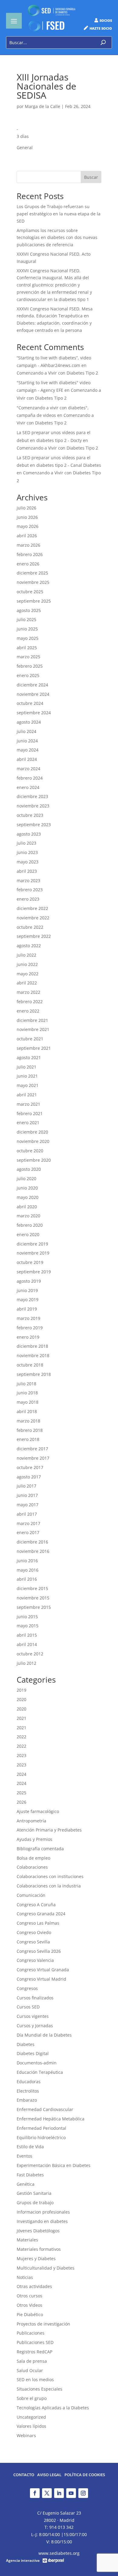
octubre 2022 (30, 927)
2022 (21, 1737)
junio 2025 (27, 629)
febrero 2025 (30, 666)
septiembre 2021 (34, 1048)
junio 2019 (27, 1290)
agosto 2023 (29, 834)
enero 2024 (28, 787)
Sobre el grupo (32, 2398)
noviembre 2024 (33, 694)
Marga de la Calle (43, 106)
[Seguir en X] (47, 2493)
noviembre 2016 (33, 1551)
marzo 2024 (28, 769)
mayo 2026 (28, 526)
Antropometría (31, 1821)
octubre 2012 (30, 1654)
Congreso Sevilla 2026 (39, 1951)
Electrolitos (28, 2091)
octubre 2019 (30, 1262)
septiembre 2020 (34, 1160)
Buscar (91, 177)
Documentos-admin (37, 2063)
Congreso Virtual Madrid (41, 1979)
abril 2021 (27, 1095)
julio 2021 (26, 1067)
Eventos (25, 2156)
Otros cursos (29, 2296)
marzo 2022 (28, 992)
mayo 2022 (28, 974)
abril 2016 (27, 1579)
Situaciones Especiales (39, 2389)
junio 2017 (27, 1495)
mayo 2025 (28, 638)
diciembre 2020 (32, 1132)
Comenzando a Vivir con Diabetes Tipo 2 (57, 373)
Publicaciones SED (35, 2342)
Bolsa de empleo (33, 1858)
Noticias (25, 2277)
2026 (21, 1802)
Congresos (27, 1988)
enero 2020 (28, 1234)
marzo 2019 (28, 1318)
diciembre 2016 (32, 1542)
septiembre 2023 (34, 825)
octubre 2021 (30, 1039)
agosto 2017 (29, 1477)
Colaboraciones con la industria (49, 1886)
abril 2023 (27, 871)
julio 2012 (26, 1663)
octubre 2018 (30, 1365)
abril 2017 (27, 1514)
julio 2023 (26, 843)
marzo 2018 (28, 1421)
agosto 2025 (29, 610)
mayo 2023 (28, 862)
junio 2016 (27, 1561)
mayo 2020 (28, 1197)
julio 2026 (26, 508)
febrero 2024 (30, 778)
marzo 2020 (28, 1216)
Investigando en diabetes (42, 2221)
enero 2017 (28, 1532)
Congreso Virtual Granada (43, 1970)
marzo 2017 (28, 1523)
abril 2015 (27, 1635)
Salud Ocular (30, 2370)
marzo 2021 (28, 1104)
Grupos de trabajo (35, 2203)
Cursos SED (28, 2007)
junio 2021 (27, 1076)
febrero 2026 (30, 554)
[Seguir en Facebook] (35, 2493)
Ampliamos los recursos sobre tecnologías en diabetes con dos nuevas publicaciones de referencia (57, 238)
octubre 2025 (30, 592)
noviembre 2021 (33, 1029)
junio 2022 (27, 964)
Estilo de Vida (30, 2147)
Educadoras (29, 2082)
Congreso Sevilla (33, 1942)
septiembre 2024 (34, 713)
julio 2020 (26, 1178)
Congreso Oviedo (34, 1932)
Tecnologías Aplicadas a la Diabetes (53, 2408)
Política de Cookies (85, 2475)
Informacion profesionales (43, 2212)
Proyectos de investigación (43, 2324)
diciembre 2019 (32, 1244)
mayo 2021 (28, 1085)
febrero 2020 (30, 1225)
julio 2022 (26, 955)
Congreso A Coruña (36, 1905)
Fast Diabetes (30, 2175)
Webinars (26, 2435)
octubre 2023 (30, 815)
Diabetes (26, 2044)
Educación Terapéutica (40, 2072)
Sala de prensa (32, 2361)
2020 (21, 1699)
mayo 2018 (28, 1402)
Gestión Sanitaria (34, 2193)
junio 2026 (27, 517)
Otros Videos (29, 2305)
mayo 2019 (28, 1299)
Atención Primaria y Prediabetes (49, 1830)
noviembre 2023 (33, 806)
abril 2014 (27, 1644)
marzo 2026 (28, 545)
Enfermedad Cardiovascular (45, 2109)
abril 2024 (27, 759)
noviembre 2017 (33, 1458)
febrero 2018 (30, 1430)
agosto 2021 (29, 1057)
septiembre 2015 (34, 1607)
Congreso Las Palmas (38, 1923)
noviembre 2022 (33, 918)
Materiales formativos (39, 2249)
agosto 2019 (29, 1281)
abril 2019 (27, 1309)
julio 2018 (26, 1384)
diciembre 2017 (32, 1449)
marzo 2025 (28, 657)
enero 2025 (28, 675)
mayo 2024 (28, 750)
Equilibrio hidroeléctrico (41, 2137)
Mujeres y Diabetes (36, 2259)
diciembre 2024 (32, 685)
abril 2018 (27, 1411)
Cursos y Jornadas (35, 2026)
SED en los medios (35, 2380)
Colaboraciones (32, 1867)
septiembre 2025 (34, 601)
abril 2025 (27, 648)
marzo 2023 (28, 880)
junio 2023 (27, 852)
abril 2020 (27, 1207)
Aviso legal (49, 2475)
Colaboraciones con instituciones (50, 1876)
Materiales (27, 2240)
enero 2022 (28, 1011)
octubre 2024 (30, 703)
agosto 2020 (29, 1169)
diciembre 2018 (32, 1346)
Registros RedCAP (34, 2352)
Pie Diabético (30, 2314)
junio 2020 (27, 1188)
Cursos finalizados (35, 1998)
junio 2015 (27, 1617)
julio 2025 (26, 619)
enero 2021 (28, 1123)
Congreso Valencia (35, 1960)
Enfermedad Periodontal (41, 2128)
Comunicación (31, 1895)
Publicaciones (31, 2333)
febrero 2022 (30, 1002)
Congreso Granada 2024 (41, 1914)
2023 (21, 1755)
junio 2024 (27, 741)
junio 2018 (27, 1393)
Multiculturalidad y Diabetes (46, 2268)
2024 (21, 1774)
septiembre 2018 (34, 1374)
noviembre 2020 (33, 1141)
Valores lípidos (31, 2426)
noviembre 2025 (33, 582)
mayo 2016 (28, 1570)
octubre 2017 (30, 1467)
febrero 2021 (30, 1113)
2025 (21, 1793)
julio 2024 (26, 731)
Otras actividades (34, 2286)
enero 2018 (28, 1439)
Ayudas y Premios (34, 1839)
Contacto (24, 2475)
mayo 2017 (28, 1505)
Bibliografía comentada (40, 1849)
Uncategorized (31, 2417)
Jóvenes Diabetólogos (38, 2231)
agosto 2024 (29, 722)
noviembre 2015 (33, 1598)
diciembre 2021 (32, 1020)
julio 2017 (26, 1486)
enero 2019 (28, 1337)
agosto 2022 (29, 946)
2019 (21, 1690)
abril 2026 (27, 536)
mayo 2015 (28, 1626)
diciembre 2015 (32, 1588)
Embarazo (27, 2100)
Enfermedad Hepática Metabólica (51, 2119)
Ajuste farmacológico (38, 1811)
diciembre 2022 (32, 908)
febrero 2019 (30, 1328)
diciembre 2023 (32, 796)
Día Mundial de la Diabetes (44, 2035)
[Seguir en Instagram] (83, 2493)
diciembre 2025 (32, 573)
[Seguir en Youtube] (71, 2493)
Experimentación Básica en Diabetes (54, 2165)
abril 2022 (27, 983)
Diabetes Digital (33, 2053)
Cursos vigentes (33, 2016)
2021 (21, 1718)
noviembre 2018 (33, 1355)
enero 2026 (28, 564)
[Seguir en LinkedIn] (59, 2493)
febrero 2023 (30, 890)
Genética (26, 2184)
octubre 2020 (30, 1151)
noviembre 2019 (33, 1253)
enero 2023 (28, 899)
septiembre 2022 (34, 936)
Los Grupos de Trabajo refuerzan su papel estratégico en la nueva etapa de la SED (59, 214)
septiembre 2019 (34, 1272)
